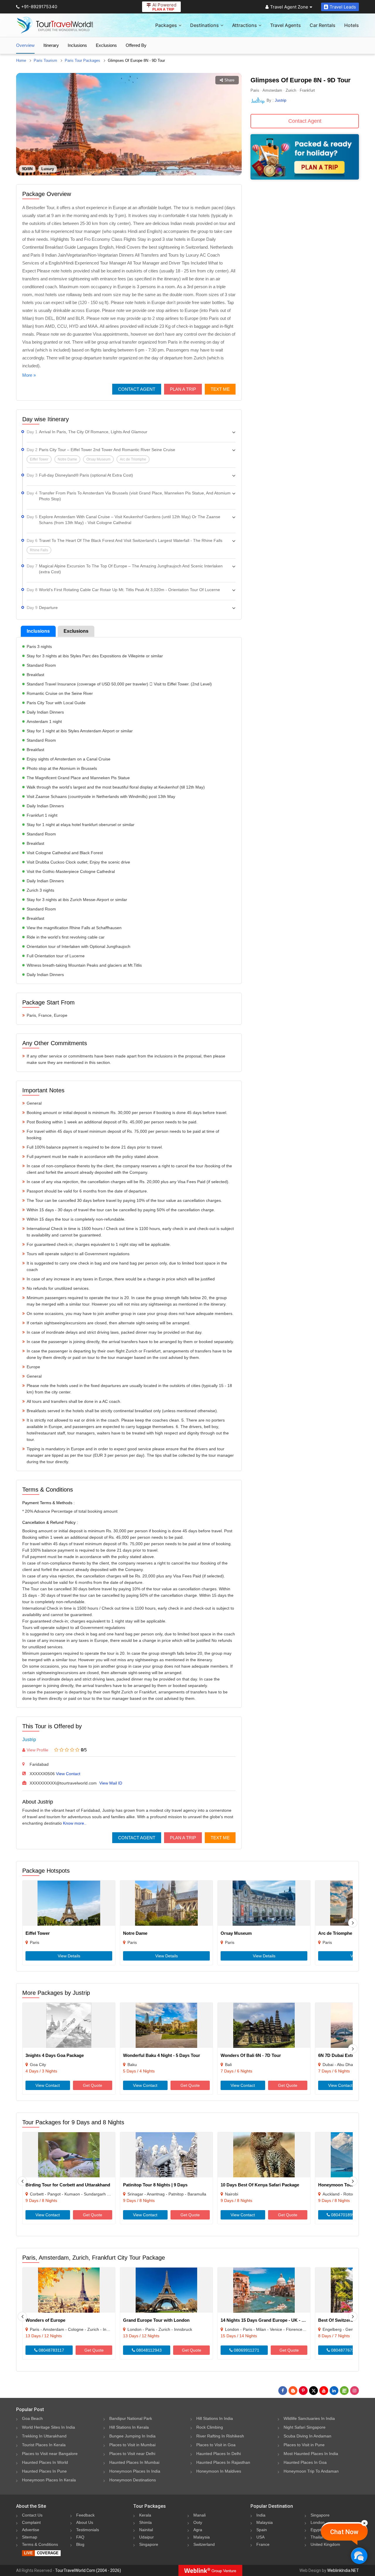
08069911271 (246, 2350)
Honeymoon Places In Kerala (49, 2480)
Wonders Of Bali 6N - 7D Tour (251, 2055)
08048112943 (148, 2350)
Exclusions (106, 45)
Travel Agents (285, 25)
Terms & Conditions (40, 2544)
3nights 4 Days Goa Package (55, 2055)
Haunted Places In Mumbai (134, 2462)
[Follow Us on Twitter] (313, 2391)
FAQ (80, 2537)
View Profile (37, 1750)
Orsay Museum (236, 1933)
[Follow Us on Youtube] (324, 2391)
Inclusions (77, 45)
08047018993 (343, 2215)
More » (29, 375)
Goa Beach (32, 2418)
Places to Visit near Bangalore (50, 2454)
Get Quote (93, 2085)
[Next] (353, 1923)
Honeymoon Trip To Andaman (311, 2471)
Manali (200, 2515)
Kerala (145, 2515)
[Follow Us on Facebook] (283, 2391)
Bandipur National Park (131, 2418)
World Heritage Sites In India (48, 2427)
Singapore (149, 2544)
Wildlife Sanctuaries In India (309, 2418)
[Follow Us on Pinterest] (303, 2391)
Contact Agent (137, 389)
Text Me (220, 389)
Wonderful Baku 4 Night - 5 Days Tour (162, 2055)
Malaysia (202, 2537)
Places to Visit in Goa (216, 2445)
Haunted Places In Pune (44, 2471)
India (261, 2515)
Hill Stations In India (215, 2418)
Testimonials (88, 2530)
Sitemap (30, 2537)
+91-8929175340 (39, 7)
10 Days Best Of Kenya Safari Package (260, 2185)
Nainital (146, 2530)
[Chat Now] (359, 2556)
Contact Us (32, 2515)
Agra (198, 2530)
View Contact (68, 1774)
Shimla (145, 2522)
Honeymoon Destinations (133, 2480)
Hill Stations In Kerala (129, 2427)
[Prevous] (22, 2181)
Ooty (198, 2522)
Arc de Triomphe (335, 1933)
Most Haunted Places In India (311, 2454)
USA (260, 2537)
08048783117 (51, 2350)
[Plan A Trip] (305, 178)
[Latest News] (293, 2391)
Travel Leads (343, 7)
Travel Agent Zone (289, 7)
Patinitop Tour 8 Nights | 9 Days (155, 2185)
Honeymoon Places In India (135, 2471)
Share (229, 80)
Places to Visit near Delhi (132, 2454)
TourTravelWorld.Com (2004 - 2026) (88, 2570)
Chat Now (344, 2532)
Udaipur (146, 2537)
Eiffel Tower (38, 1933)
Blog (80, 2544)
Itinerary (51, 45)
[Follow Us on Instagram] (354, 2391)
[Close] (364, 2523)
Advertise (31, 2530)
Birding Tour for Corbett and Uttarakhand (68, 2185)
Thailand (319, 2537)
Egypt (316, 2530)
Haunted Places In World (45, 2462)
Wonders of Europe (45, 2320)
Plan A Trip (183, 389)
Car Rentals (323, 25)
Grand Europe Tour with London (156, 2320)
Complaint (31, 2522)
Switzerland (204, 2544)
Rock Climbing (210, 2427)
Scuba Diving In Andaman (307, 2436)
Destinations (204, 25)
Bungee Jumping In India (132, 2436)
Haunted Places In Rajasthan (223, 2462)
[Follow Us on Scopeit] (344, 2391)
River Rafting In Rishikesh (220, 2436)
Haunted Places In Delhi (219, 2454)
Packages (166, 25)
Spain (262, 2530)
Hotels (352, 25)
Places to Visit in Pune (304, 2445)
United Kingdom (325, 2544)
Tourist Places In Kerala (44, 2445)
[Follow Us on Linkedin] (334, 2391)
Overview (25, 45)
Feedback (85, 2515)
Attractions (244, 25)
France (263, 2544)
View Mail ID (111, 1783)
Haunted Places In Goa (305, 2462)
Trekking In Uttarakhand (44, 2436)
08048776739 (343, 2350)
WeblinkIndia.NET (343, 2570)
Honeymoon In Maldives (219, 2471)
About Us (85, 2522)
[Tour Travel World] (55, 25)
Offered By (136, 45)
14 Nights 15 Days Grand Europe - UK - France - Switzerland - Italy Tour (294, 2320)
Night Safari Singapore (305, 2427)
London (318, 2522)
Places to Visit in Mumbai (132, 2445)
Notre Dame (135, 1933)
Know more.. (75, 1823)
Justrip (29, 1740)
